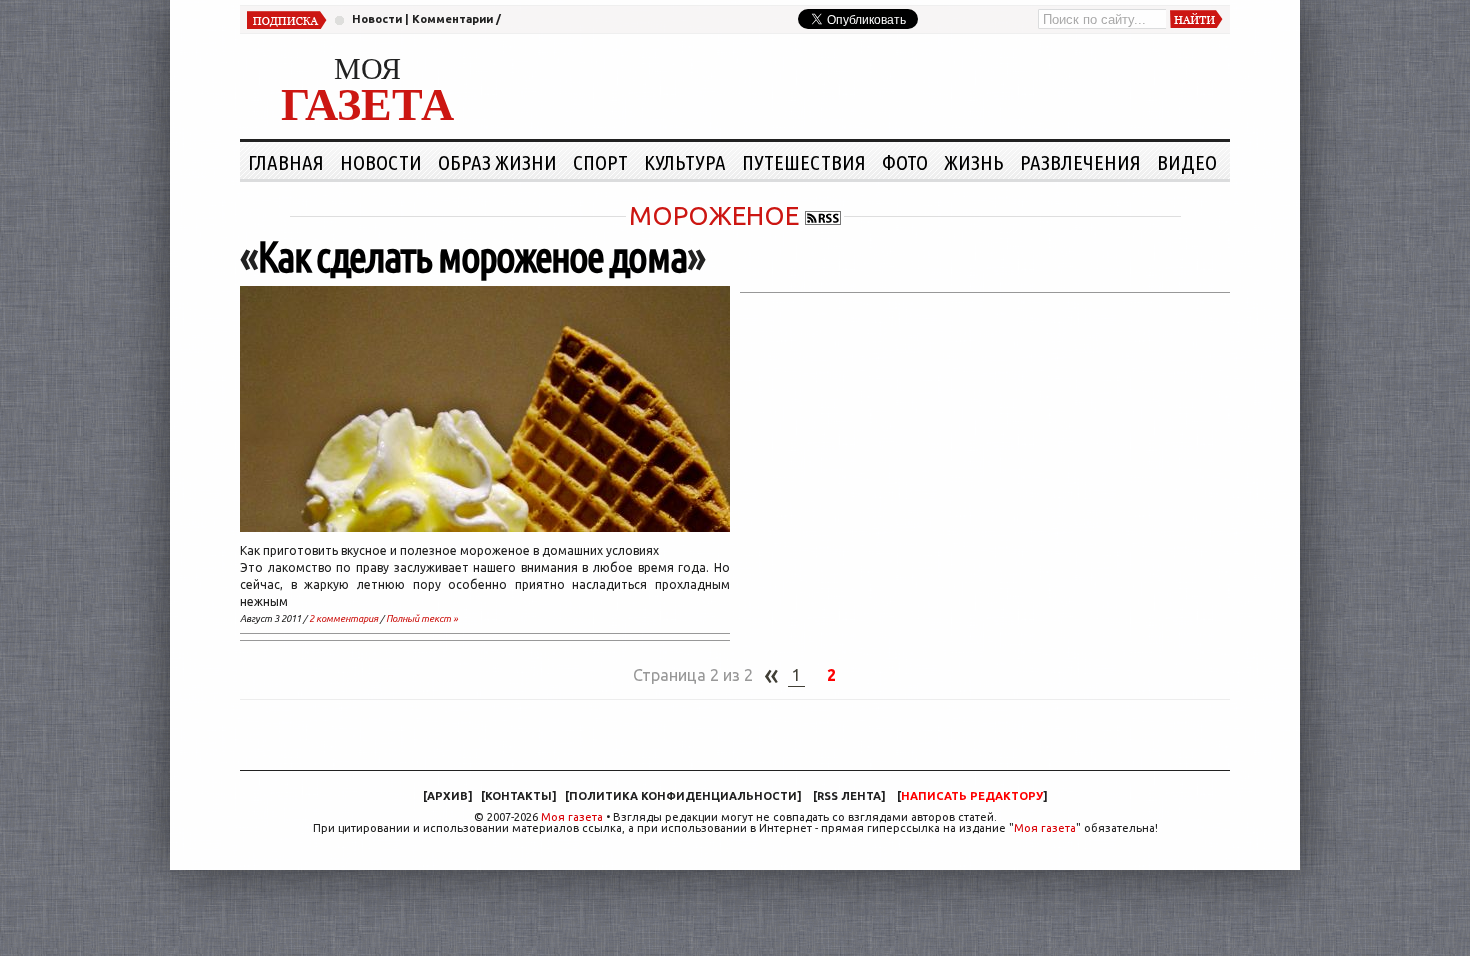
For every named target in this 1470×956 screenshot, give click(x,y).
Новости (377, 19)
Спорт (600, 162)
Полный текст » (422, 618)
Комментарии (452, 19)
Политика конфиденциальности (683, 796)
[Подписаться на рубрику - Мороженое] (823, 215)
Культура (685, 162)
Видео (1187, 162)
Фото (905, 162)
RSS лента (849, 796)
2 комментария (343, 618)
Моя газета (572, 817)
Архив (447, 796)
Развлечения (1080, 162)
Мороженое (714, 215)
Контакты (518, 796)
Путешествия (804, 162)
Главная (286, 162)
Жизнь (974, 162)
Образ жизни (497, 162)
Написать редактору (972, 796)
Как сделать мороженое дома (472, 256)
